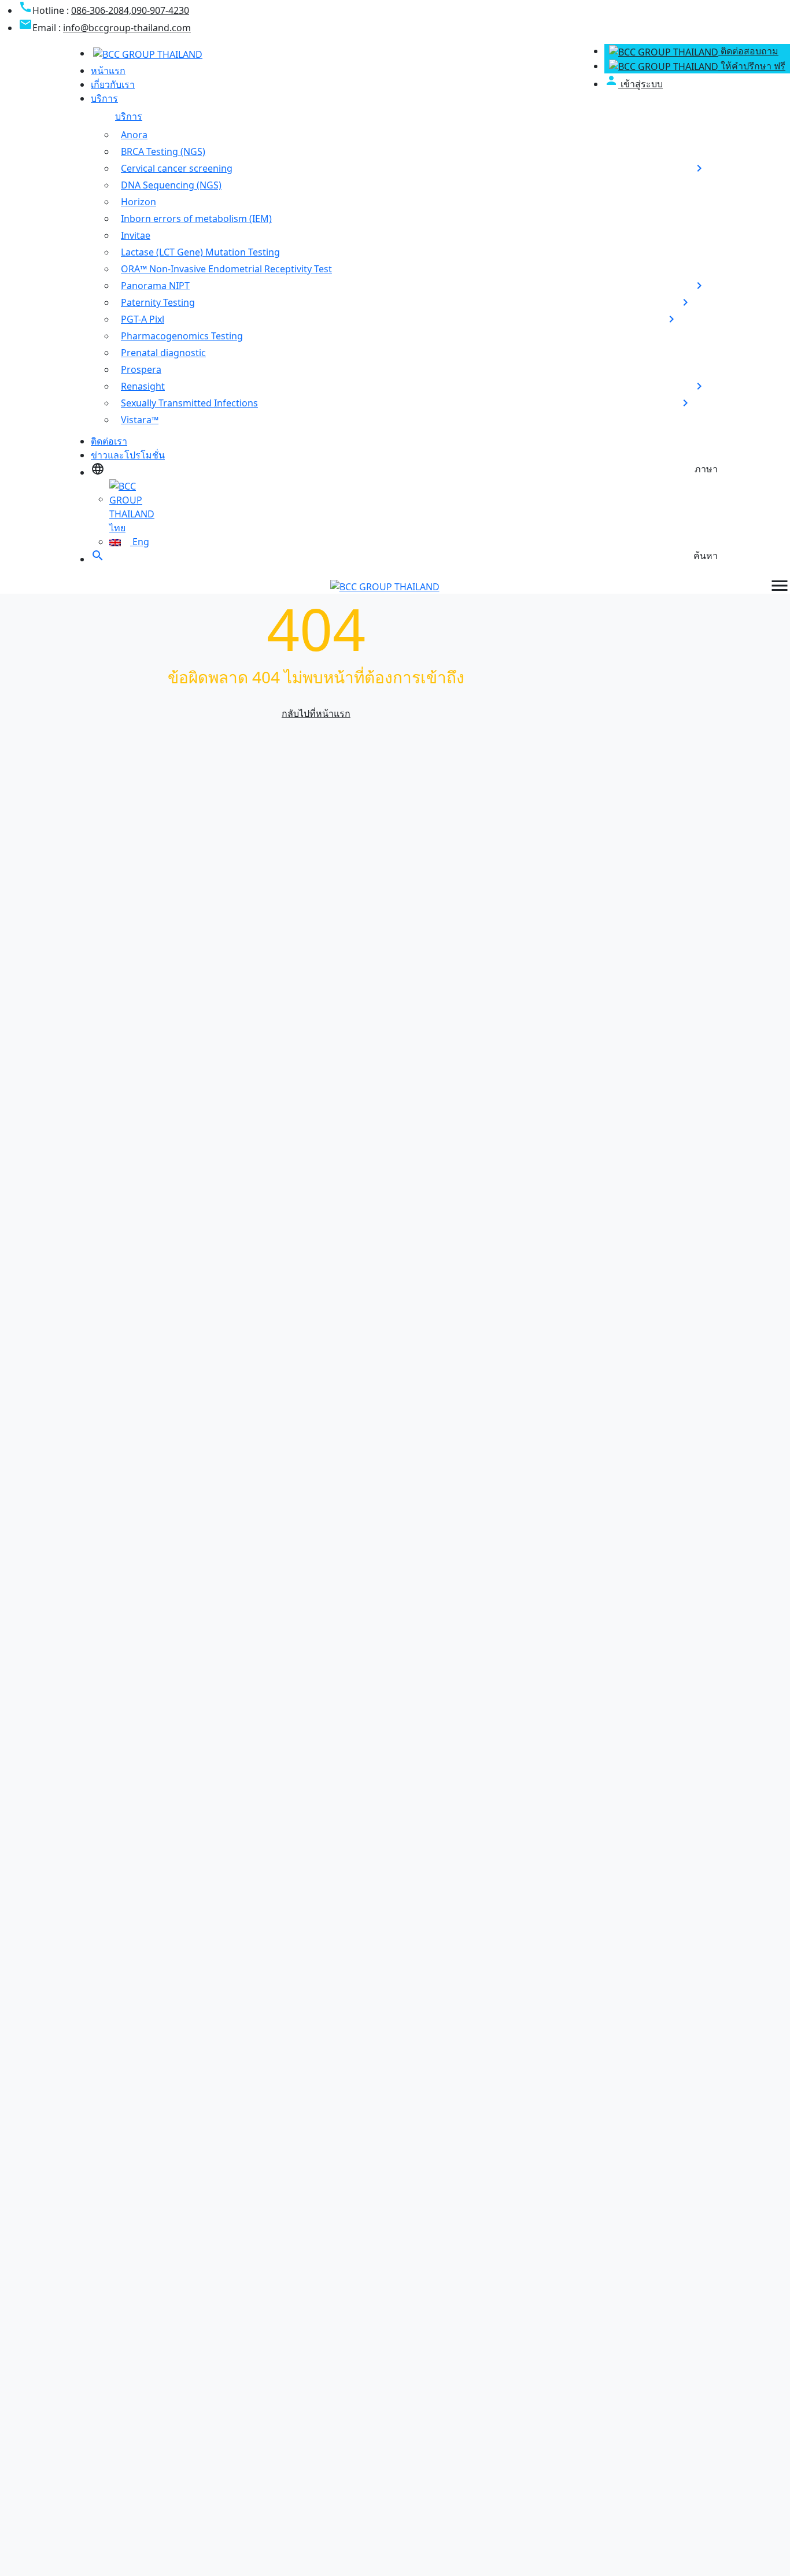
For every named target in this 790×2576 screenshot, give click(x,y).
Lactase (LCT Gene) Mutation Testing (200, 252)
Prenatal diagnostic (163, 353)
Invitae (136, 235)
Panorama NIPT (155, 286)
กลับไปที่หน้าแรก (316, 713)
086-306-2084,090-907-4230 (130, 10)
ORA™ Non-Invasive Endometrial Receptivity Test (226, 269)
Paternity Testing (158, 302)
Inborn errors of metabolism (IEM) (196, 219)
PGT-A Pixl (143, 319)
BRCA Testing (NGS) (163, 151)
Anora (134, 135)
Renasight (143, 386)
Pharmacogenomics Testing (182, 336)
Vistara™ (140, 420)
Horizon (139, 202)
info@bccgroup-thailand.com (127, 28)
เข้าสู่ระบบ (634, 84)
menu (780, 586)
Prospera (141, 369)
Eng (140, 542)
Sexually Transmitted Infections (189, 403)
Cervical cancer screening (177, 168)
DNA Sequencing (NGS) (171, 185)
